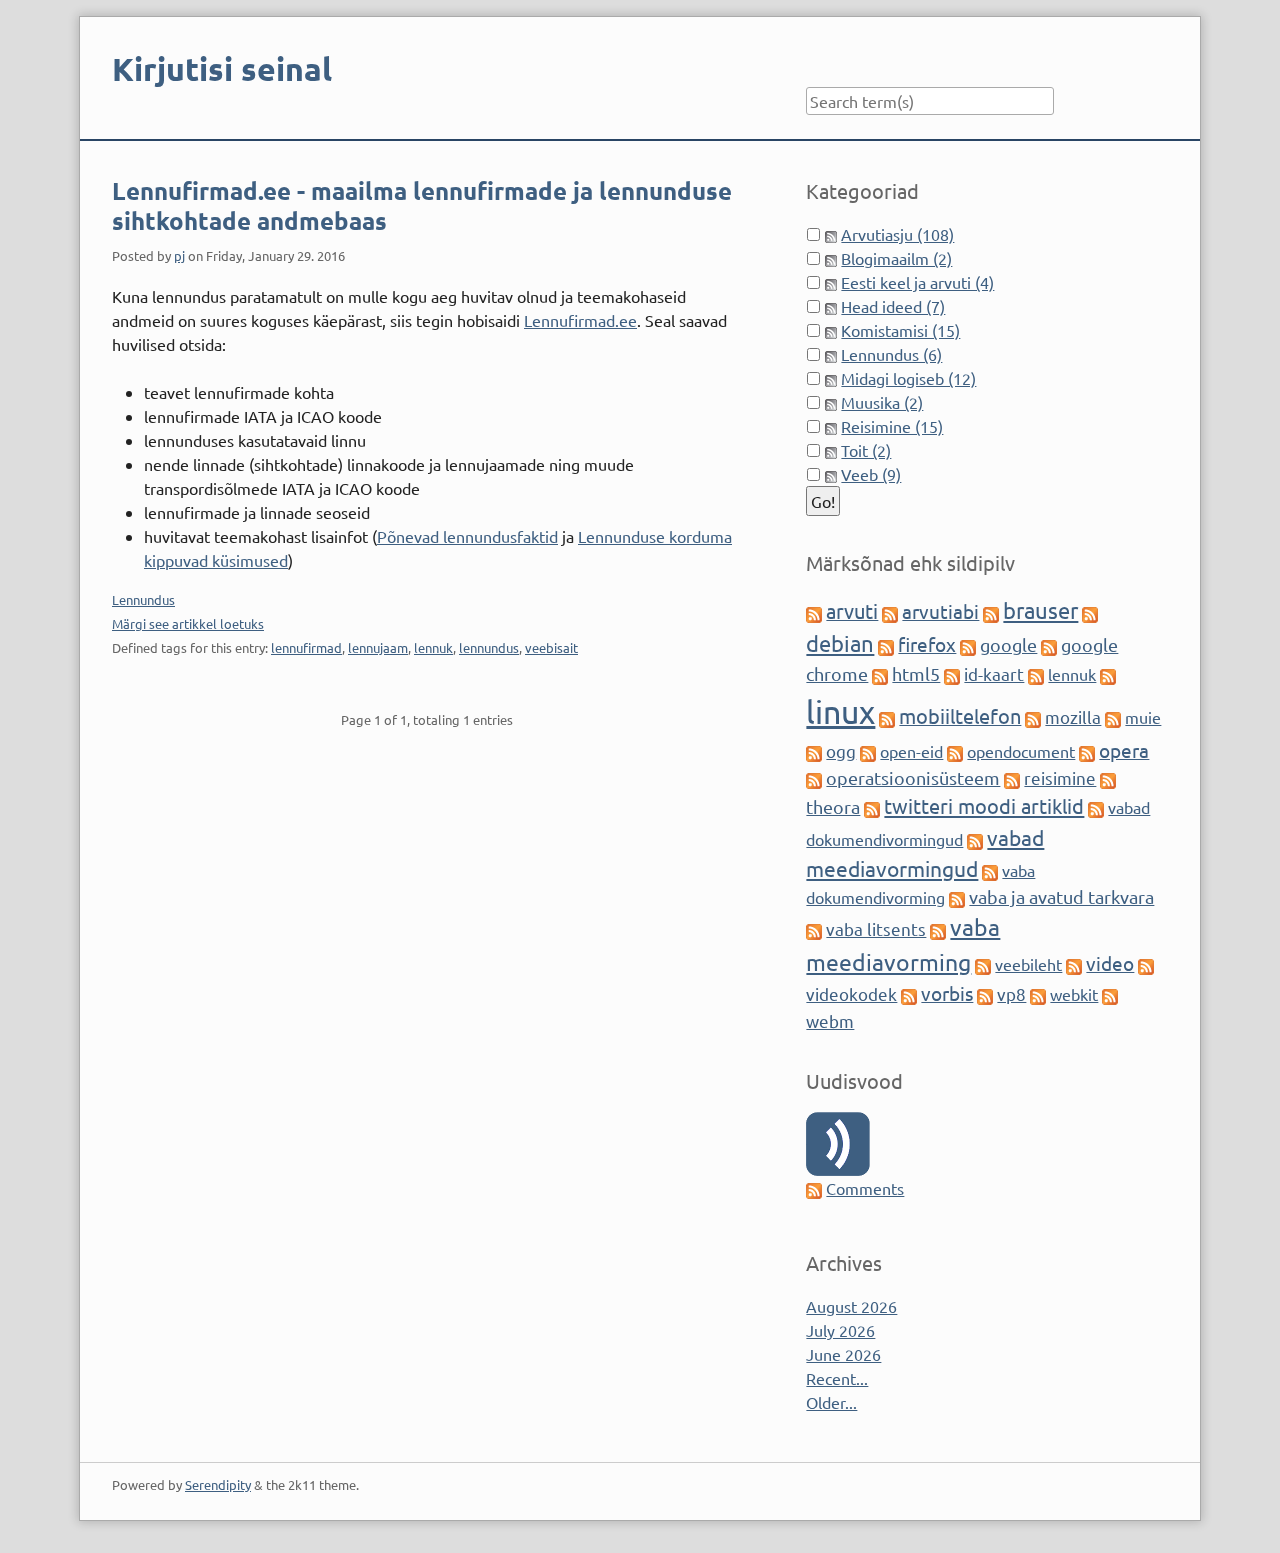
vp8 (1011, 993)
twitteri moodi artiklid (984, 805)
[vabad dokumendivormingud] (1096, 807)
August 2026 (851, 1306)
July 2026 (840, 1330)
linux (840, 711)
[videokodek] (1146, 964)
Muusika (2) (882, 402)
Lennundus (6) (891, 354)
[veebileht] (983, 964)
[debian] (1090, 612)
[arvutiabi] (890, 612)
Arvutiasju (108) (897, 234)
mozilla (1073, 716)
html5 (916, 673)
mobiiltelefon (960, 715)
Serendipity (218, 1484)
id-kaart (994, 673)
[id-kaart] (952, 674)
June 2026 (843, 1354)
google (1008, 644)
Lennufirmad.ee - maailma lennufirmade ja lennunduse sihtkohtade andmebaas (422, 205)
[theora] (1108, 778)
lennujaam (378, 647)
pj (179, 255)
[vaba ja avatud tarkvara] (957, 897)
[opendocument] (955, 751)
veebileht (1028, 964)
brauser (1040, 610)
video (1110, 963)
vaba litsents (876, 928)
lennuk (433, 647)
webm (830, 1020)
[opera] (1087, 751)
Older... (831, 1402)
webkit (1074, 994)
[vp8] (985, 994)
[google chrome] (1049, 645)
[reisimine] (1012, 778)
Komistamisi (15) (900, 330)
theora (833, 806)
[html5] (880, 674)
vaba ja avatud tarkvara (1061, 896)
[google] (968, 645)
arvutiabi (940, 611)
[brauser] (991, 612)
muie (1143, 717)
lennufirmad (306, 647)
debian (840, 643)
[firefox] (886, 645)
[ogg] (814, 751)
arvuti (852, 610)
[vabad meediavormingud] (975, 839)
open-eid (911, 751)
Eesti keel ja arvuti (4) (917, 282)
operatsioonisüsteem (913, 777)
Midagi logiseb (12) (908, 378)
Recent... (837, 1378)
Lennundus (143, 599)
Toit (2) (866, 450)
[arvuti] (814, 612)
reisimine (1060, 777)
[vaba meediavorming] (938, 929)
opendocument (1021, 751)
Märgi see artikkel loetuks (188, 623)
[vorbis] (909, 994)
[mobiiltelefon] (887, 717)
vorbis (947, 993)
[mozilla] (1033, 717)
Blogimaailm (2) (896, 258)
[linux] (1108, 674)
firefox (927, 644)
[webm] (1110, 994)
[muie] (1113, 717)
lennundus (489, 647)
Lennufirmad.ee (580, 320)
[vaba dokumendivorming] (990, 870)
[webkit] (1038, 994)
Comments (865, 1188)
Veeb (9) (871, 474)
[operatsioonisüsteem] (814, 778)
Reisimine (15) (892, 426)
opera (1124, 750)
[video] (1074, 964)
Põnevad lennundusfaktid (467, 536)
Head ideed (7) (893, 306)
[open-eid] (868, 751)
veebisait (551, 647)
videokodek (851, 993)
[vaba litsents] (814, 929)
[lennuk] (1036, 674)
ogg (841, 750)
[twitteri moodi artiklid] (872, 807)
